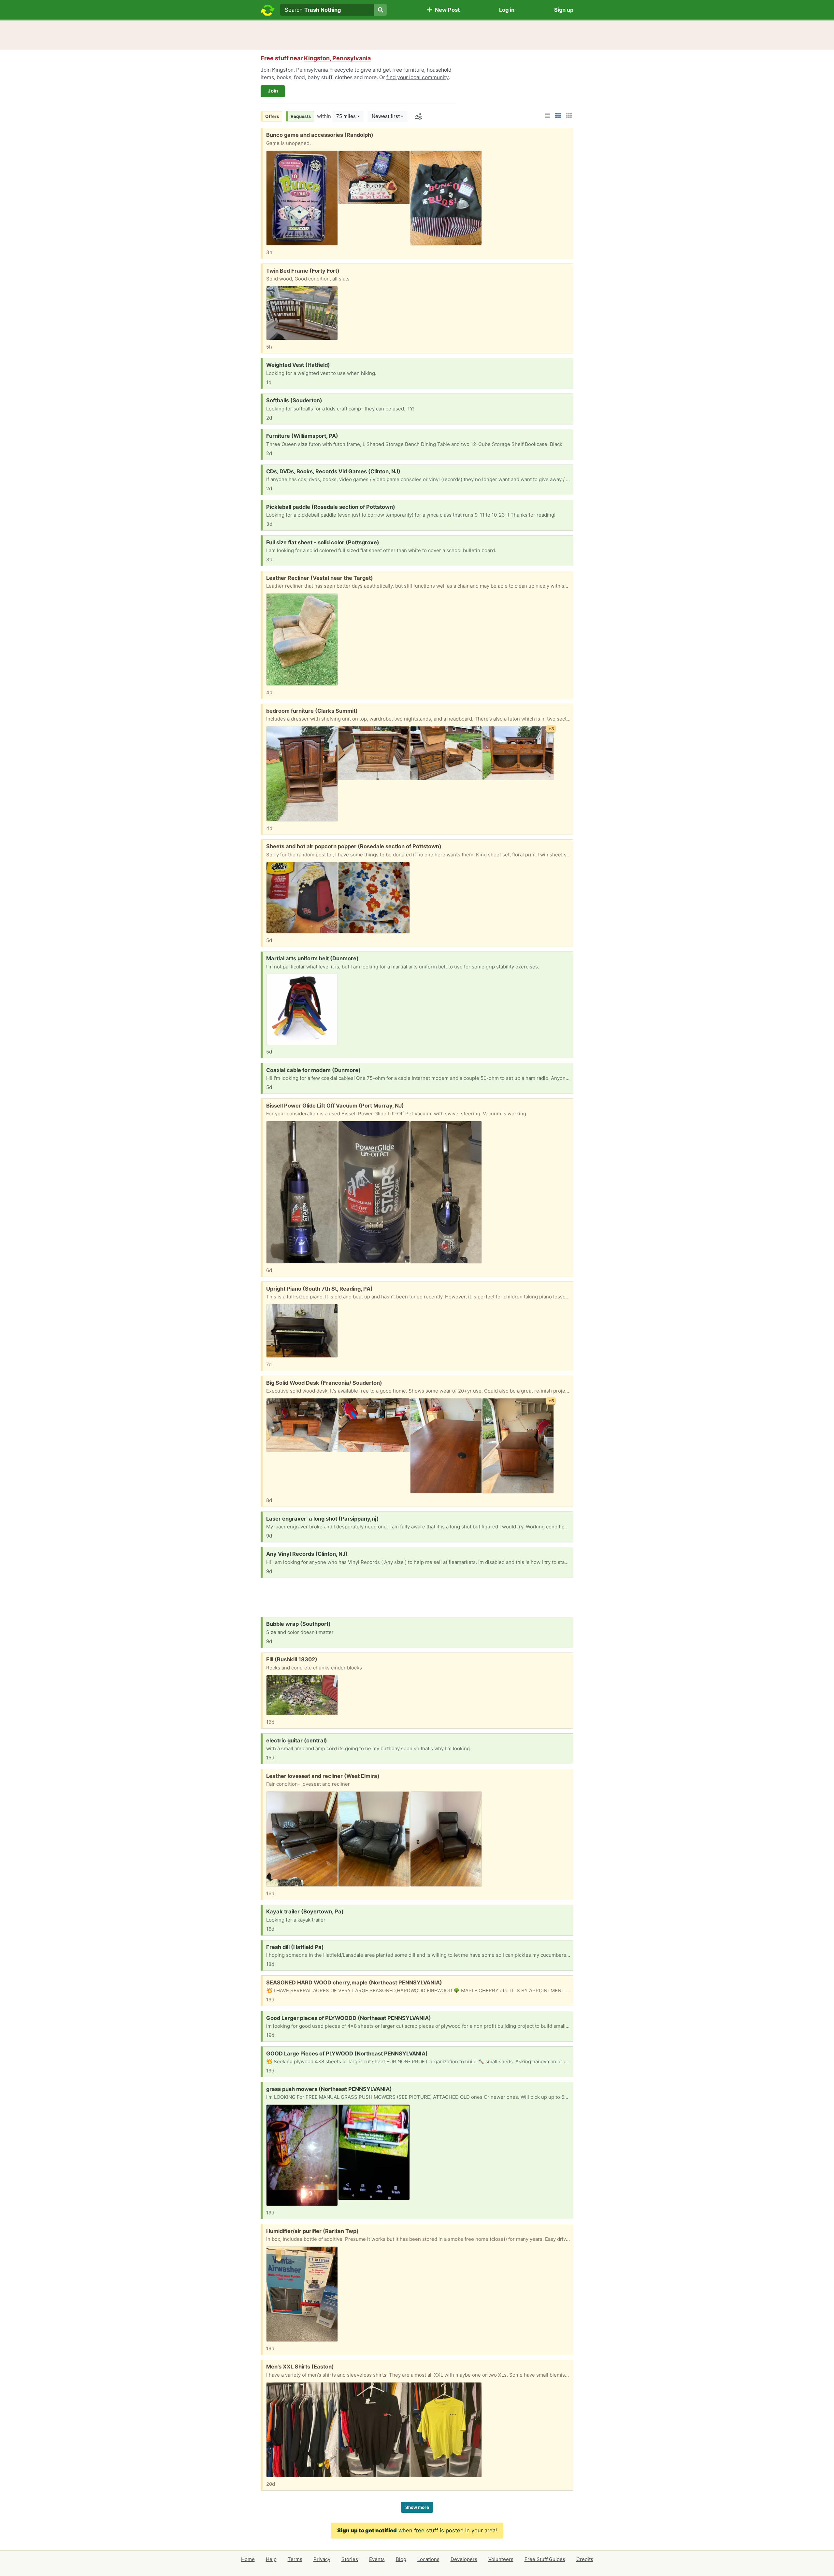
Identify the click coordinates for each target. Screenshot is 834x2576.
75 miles (346, 116)
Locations (428, 2559)
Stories (350, 2559)
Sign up (564, 10)
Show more (417, 2507)
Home (248, 2559)
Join (273, 91)
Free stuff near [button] (316, 58)
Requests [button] (301, 116)
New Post (446, 10)
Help (271, 2559)
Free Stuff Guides (545, 2559)
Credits (585, 2559)
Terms (295, 2559)
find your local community (417, 77)
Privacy (322, 2559)
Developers (464, 2559)
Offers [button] (272, 116)
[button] (547, 115)
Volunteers (501, 2559)
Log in (507, 10)
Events (377, 2559)
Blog (401, 2559)
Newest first (386, 116)
